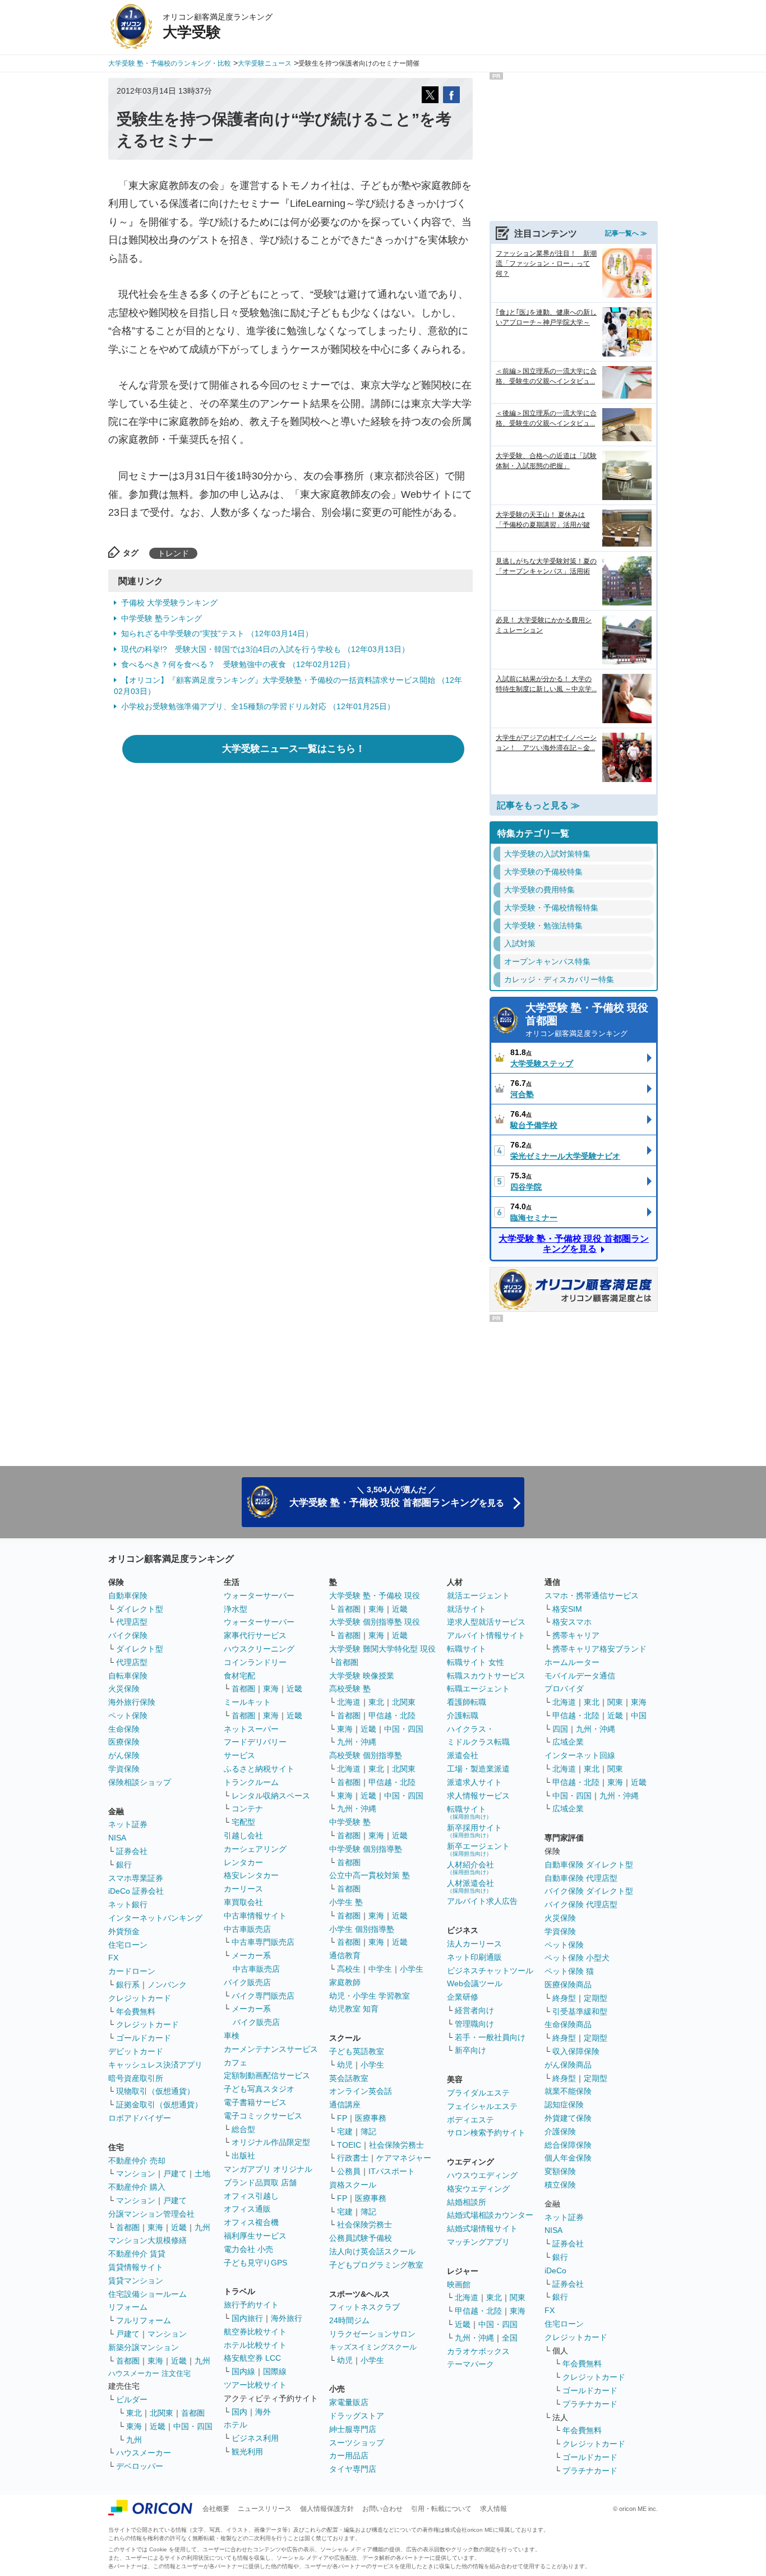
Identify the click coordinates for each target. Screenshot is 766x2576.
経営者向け (474, 2010)
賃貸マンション (136, 2281)
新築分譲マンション (144, 2347)
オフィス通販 (247, 2209)
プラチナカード (590, 2404)
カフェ (236, 2062)
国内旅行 (247, 2318)
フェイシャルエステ (482, 2106)
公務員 (349, 2171)
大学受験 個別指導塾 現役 (375, 1622)
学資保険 (124, 1769)
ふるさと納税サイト (259, 1769)
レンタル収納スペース (271, 1796)
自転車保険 (128, 1676)
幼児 (345, 2065)
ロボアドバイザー (140, 2118)
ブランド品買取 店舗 (260, 2182)
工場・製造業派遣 (478, 1769)
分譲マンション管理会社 (151, 2214)
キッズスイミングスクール (373, 2347)
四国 (560, 1729)
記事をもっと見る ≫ (538, 805)
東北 (134, 2413)
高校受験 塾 (350, 1689)
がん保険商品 (568, 2065)
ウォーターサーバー (259, 1595)
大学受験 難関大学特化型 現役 (382, 1649)
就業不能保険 (568, 2091)
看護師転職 (467, 1702)
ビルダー (132, 2399)
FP (342, 2118)
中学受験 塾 (350, 1822)
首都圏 (128, 2227)
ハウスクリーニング (259, 1649)
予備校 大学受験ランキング (169, 603)
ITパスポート (392, 2171)
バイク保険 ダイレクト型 (589, 1891)
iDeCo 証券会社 (136, 1891)
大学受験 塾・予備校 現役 (375, 1595)
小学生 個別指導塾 (362, 1929)
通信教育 (345, 1955)
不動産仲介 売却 (137, 2161)
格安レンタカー (251, 1875)
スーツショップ (357, 2443)
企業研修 (463, 1997)
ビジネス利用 (255, 2438)
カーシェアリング (255, 1849)
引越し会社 (243, 1835)
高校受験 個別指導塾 (366, 1755)
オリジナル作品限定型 (271, 2142)
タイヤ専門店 (353, 2469)
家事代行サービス (255, 1635)
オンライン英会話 (361, 2091)
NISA (117, 1838)
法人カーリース (474, 1944)
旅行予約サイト (251, 2305)
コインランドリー (255, 1662)
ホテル (236, 2425)
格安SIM (567, 1609)
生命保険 (124, 1729)
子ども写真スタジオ (259, 2089)
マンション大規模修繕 (147, 2240)
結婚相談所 (467, 2202)
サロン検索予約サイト (486, 2133)
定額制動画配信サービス (267, 2075)
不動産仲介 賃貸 (137, 2254)
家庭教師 (345, 1982)
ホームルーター (572, 1662)
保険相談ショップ (140, 1782)
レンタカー (243, 1862)
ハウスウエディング (482, 2175)
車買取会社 (243, 1902)
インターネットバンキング (155, 1918)
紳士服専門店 (353, 2429)
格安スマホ (572, 1622)
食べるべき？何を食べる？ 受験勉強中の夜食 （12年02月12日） (238, 664)
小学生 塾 (346, 1902)
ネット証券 (128, 1824)
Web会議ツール (475, 1983)
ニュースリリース (265, 2509)
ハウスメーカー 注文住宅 (149, 2373)
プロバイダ (564, 1689)
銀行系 (128, 1985)
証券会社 (132, 1851)
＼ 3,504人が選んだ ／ (397, 1497)
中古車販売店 (247, 1929)
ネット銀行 (128, 1904)
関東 (518, 2297)
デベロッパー (140, 2466)
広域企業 (568, 1742)
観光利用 (247, 2452)
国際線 (275, 2371)
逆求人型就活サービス (486, 1622)
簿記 (368, 2131)
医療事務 (371, 2118)
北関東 (161, 2413)
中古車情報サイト (255, 1916)
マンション (136, 2173)
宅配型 (243, 1822)
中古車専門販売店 (263, 1942)
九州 (202, 2227)
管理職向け (474, 2024)
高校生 (349, 1969)
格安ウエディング (478, 2189)
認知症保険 (564, 2105)
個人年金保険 (568, 2158)
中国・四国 (193, 2426)
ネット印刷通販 (474, 1957)
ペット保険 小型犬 (577, 1958)
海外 (263, 2412)
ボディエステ (470, 2120)
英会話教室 (349, 2078)
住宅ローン (128, 1945)
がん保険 (124, 1755)
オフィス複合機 (251, 2222)
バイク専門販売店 (263, 1996)
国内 (239, 2412)
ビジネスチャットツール (490, 1971)
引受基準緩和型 (580, 2011)
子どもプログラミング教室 (376, 2265)
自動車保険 (128, 1595)
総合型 (243, 2129)
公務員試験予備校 (361, 2238)
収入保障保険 (576, 2051)
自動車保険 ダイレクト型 (589, 1865)
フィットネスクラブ (364, 2307)
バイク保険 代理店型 (581, 1904)
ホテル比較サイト (255, 2345)
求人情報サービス (478, 1796)
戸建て (175, 2173)
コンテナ (247, 1809)
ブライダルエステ (478, 2093)
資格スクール (353, 2185)
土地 (202, 2173)
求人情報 (493, 2509)
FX (113, 1958)
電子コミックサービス (263, 2116)
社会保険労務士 (396, 2145)
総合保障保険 (568, 2145)
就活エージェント (478, 1595)
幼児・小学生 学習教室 (370, 1996)
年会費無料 (136, 2011)
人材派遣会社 (470, 1886)
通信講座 (345, 2105)
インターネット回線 (580, 1755)
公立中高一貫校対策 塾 (370, 1875)
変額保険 (560, 2171)
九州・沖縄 (357, 1742)
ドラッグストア (357, 2416)
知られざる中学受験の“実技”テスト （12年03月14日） (217, 633)
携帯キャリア (576, 1635)
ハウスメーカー (144, 2453)
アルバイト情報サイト (486, 1635)
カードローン (132, 1971)
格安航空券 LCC (252, 2358)
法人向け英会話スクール (372, 2251)
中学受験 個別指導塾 (366, 1849)
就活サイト (467, 1609)
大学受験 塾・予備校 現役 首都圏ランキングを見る (574, 1244)
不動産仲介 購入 (137, 2187)
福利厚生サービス (255, 2236)
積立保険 (560, 2185)
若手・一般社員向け (490, 2037)
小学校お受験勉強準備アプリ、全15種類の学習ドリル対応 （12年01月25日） (258, 706)
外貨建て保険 (568, 2118)
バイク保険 (128, 1635)
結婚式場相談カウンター (490, 2215)
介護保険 (560, 2131)
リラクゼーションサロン (372, 2334)
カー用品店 (349, 2455)
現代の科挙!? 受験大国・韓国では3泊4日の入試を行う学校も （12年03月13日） (265, 649)
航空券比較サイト (255, 2332)
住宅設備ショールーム (147, 2294)
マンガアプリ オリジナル (268, 2169)
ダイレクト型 (140, 1609)
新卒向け (470, 2050)
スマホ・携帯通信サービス (592, 1595)
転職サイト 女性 (476, 1662)
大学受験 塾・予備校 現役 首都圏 (587, 1020)
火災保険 (124, 1689)
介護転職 (463, 1715)
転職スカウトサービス (486, 1676)
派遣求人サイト (474, 1782)
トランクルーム (251, 1782)
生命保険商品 (568, 2024)
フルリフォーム (144, 2320)
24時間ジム (349, 2320)
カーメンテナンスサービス (271, 2049)
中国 (639, 1715)
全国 (510, 2338)
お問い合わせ (382, 2509)
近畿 (179, 2227)
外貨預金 (124, 1931)
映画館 (459, 2284)
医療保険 (124, 1742)
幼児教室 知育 (354, 2009)
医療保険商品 (568, 1985)
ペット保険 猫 (569, 1971)
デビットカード (136, 2051)
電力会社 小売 (248, 2249)
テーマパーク (470, 2364)
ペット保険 (128, 1715)
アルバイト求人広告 (482, 1901)
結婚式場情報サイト (482, 2228)
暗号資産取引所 (136, 2078)
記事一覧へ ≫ (626, 233)
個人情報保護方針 (327, 2509)
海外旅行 (287, 2318)
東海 (155, 2227)
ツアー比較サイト (255, 2385)
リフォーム (128, 2307)
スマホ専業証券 (136, 1878)
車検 (232, 2036)
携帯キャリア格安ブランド (599, 1649)
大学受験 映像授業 (362, 1676)
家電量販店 (349, 2402)
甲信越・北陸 (392, 1715)
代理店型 (132, 1622)
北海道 (349, 1702)
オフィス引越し (251, 2196)
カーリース (243, 1889)
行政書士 (353, 2158)
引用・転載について (441, 2509)
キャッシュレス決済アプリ (155, 2065)
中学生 (380, 1969)
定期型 (596, 1998)
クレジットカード (140, 1998)
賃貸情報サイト (136, 2267)
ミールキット (247, 1702)
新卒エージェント (478, 1849)
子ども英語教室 (357, 2051)
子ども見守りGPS (255, 2263)
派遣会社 (463, 1755)
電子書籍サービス (255, 2102)
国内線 (243, 2371)
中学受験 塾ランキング (161, 618)
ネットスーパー (251, 1729)
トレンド (173, 553)
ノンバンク (167, 1985)
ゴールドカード (144, 2038)
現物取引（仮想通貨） (155, 2091)
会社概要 (216, 2509)
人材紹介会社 (470, 1868)
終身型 (564, 1998)
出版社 (243, 2156)
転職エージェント (478, 1689)
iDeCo (555, 2270)
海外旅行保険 (132, 1702)
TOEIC (349, 2145)
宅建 (345, 2131)
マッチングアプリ (478, 2242)
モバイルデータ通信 (580, 1676)
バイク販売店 (247, 1982)
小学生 (412, 1969)
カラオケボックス (478, 2351)
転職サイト (467, 1649)
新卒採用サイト (474, 1831)
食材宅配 (239, 1676)
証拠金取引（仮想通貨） (159, 2105)
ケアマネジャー (404, 2158)
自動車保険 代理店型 (581, 1878)
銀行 (124, 1865)
